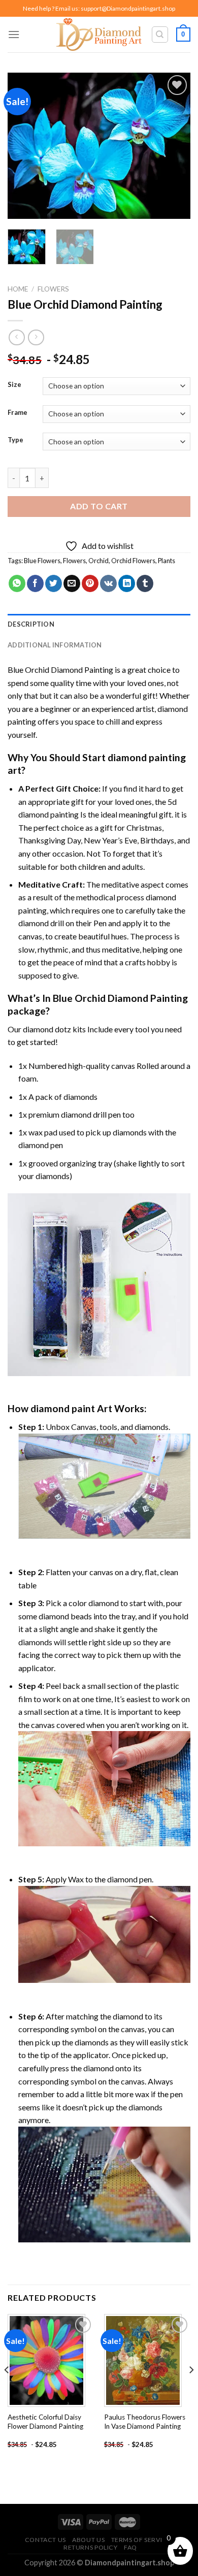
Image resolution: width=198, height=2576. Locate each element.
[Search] (160, 35)
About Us (88, 2540)
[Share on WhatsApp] (17, 583)
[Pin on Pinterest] (90, 583)
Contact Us (45, 2540)
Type (15, 440)
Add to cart (99, 506)
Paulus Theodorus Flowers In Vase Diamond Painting (145, 2422)
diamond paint (63, 1408)
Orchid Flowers (133, 561)
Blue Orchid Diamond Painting (60, 670)
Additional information (55, 645)
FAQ (130, 2547)
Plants (167, 561)
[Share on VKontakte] (108, 583)
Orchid (98, 561)
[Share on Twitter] (54, 583)
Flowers (53, 289)
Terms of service (141, 2540)
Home (18, 289)
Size (14, 385)
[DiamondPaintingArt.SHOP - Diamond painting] (99, 35)
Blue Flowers (42, 561)
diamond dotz (47, 1029)
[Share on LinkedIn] (127, 583)
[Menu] (14, 34)
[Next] (174, 146)
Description (31, 624)
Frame (18, 413)
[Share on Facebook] (35, 583)
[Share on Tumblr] (145, 583)
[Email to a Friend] (72, 583)
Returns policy (91, 2547)
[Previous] (24, 146)
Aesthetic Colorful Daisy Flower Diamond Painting (45, 2422)
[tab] (99, 624)
